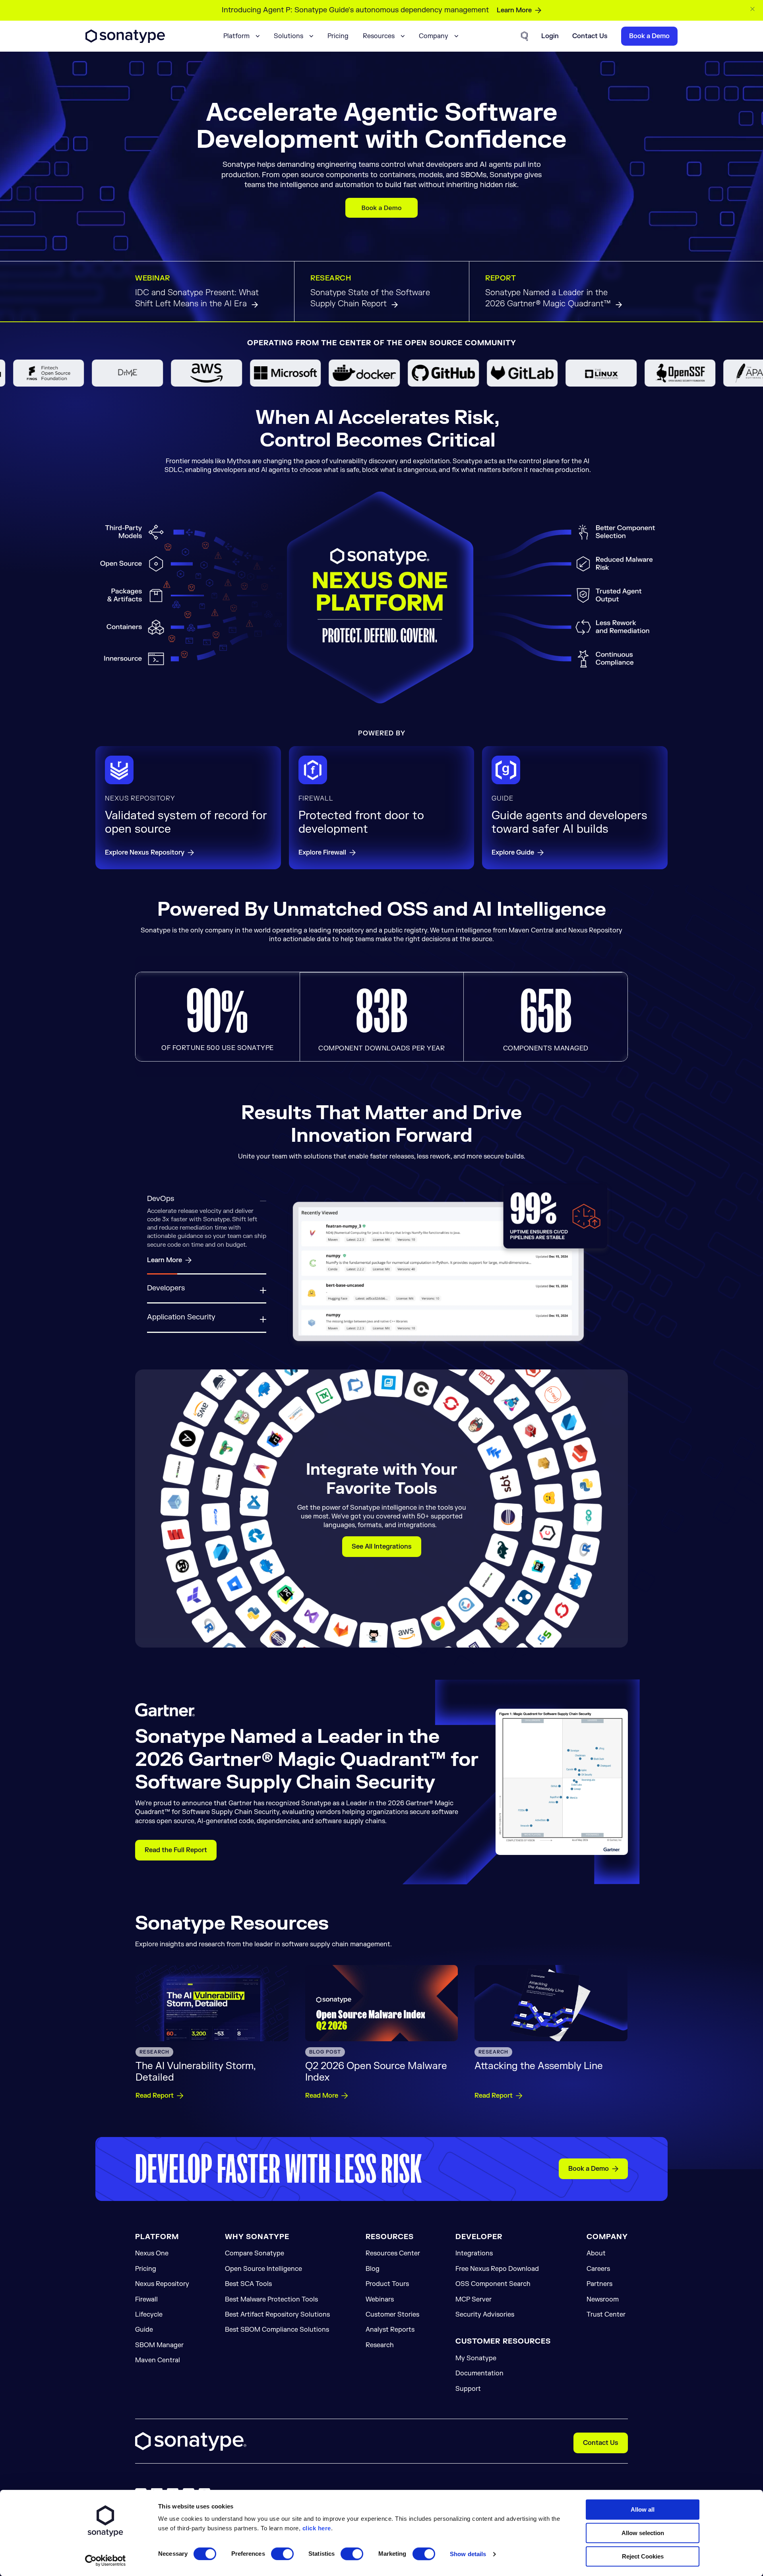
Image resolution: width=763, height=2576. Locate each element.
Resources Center (393, 2253)
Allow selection (643, 2533)
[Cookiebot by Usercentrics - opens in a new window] (106, 2561)
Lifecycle (149, 2315)
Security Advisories (485, 2315)
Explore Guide (513, 853)
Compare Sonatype (255, 2253)
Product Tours (387, 2284)
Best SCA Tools (248, 2284)
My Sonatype (476, 2358)
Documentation (479, 2373)
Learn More (514, 10)
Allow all (643, 2509)
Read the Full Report (176, 1850)
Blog (373, 2269)
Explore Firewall (322, 853)
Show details (468, 2554)
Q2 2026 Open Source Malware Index (376, 2072)
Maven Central (158, 2360)
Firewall (146, 2299)
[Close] (753, 9)
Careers (598, 2269)
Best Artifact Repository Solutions (277, 2315)
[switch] (282, 2554)
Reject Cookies (643, 2556)
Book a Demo (589, 2169)
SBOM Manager (159, 2345)
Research (380, 2345)
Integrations (474, 2253)
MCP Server (473, 2299)
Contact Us (601, 2443)
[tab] (207, 1235)
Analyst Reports (390, 2330)
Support (468, 2389)
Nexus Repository (162, 2284)
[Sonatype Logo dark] (125, 41)
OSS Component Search (493, 2284)
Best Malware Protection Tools (271, 2299)
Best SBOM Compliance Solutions (277, 2330)
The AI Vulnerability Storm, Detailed (196, 2072)
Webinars (380, 2299)
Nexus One (152, 2253)
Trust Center (606, 2315)
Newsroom (603, 2299)
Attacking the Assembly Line (539, 2066)
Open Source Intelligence (263, 2269)
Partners (599, 2284)
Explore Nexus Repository (145, 853)
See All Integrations (382, 1546)
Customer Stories (392, 2315)
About (596, 2253)
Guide (144, 2330)
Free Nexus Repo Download (497, 2269)
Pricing (338, 36)
